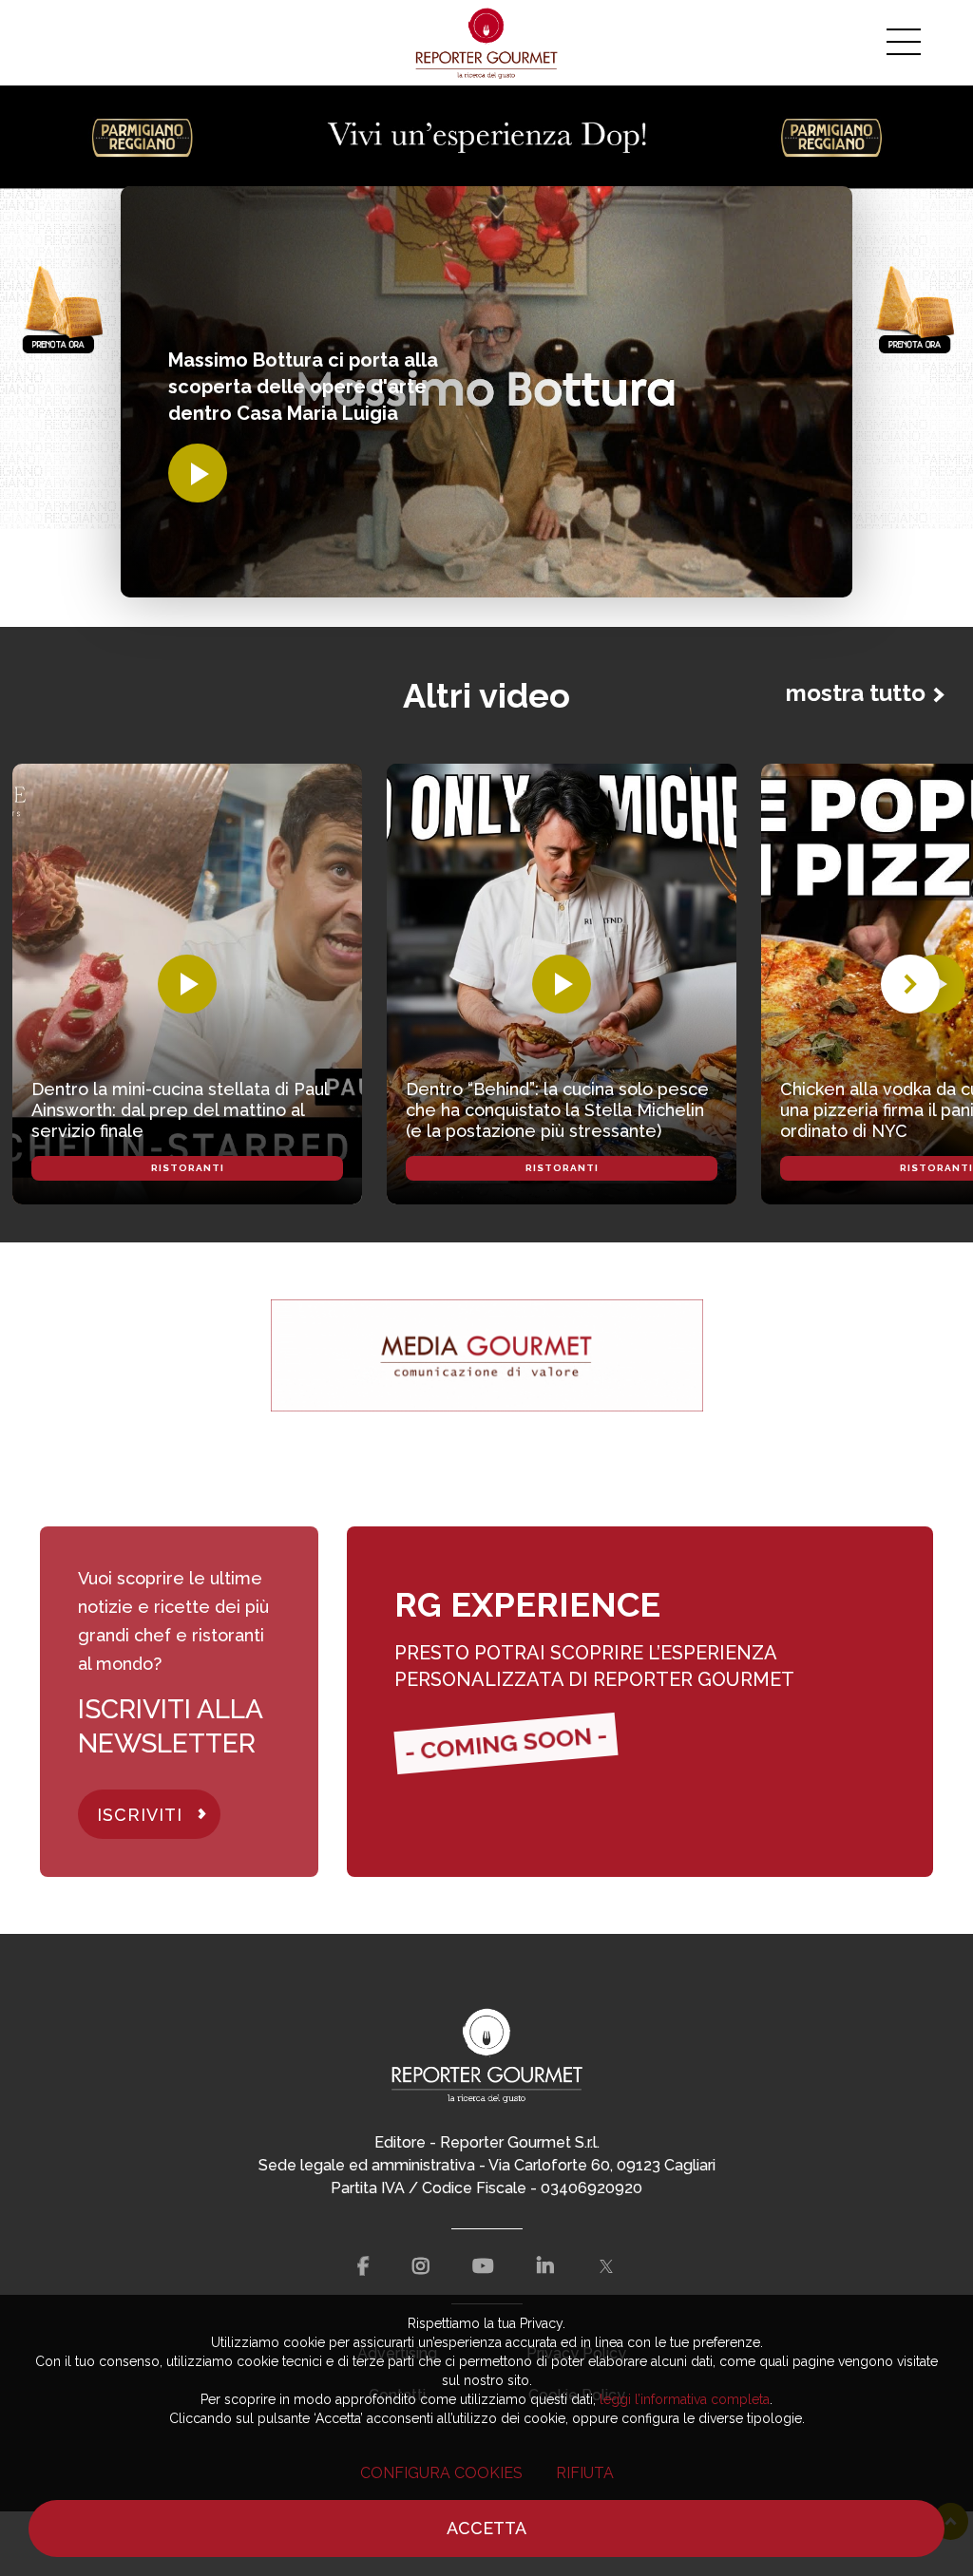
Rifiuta (585, 2473)
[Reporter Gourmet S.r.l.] (487, 43)
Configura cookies (441, 2473)
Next (910, 984)
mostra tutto (856, 693)
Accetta (486, 2528)
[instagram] (421, 2266)
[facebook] (363, 2266)
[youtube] (483, 2266)
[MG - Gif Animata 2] (487, 1355)
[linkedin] (545, 2266)
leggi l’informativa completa (685, 2399)
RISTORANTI (188, 1168)
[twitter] (606, 2266)
